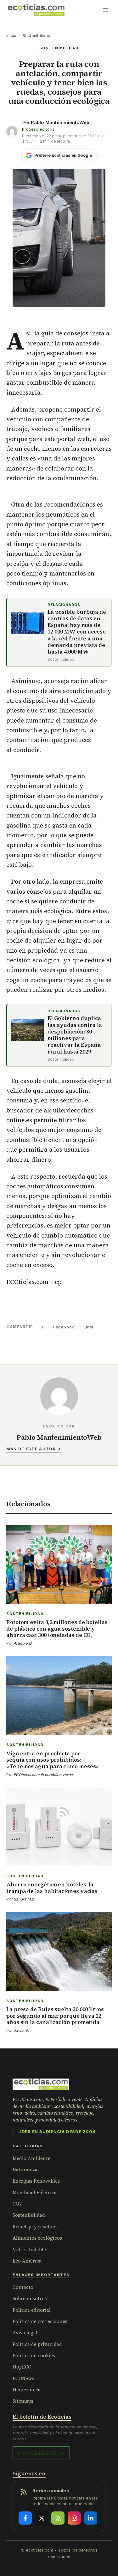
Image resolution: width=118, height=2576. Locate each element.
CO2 (17, 2204)
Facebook (64, 1327)
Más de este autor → (34, 1449)
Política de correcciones (40, 2321)
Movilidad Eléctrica (35, 2192)
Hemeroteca (27, 2390)
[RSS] (58, 2518)
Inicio (11, 36)
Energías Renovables (36, 2181)
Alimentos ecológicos (37, 2238)
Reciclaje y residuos (35, 2227)
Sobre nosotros (30, 2298)
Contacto (23, 2287)
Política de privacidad (37, 2344)
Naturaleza (25, 2170)
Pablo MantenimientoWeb (60, 122)
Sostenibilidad (37, 36)
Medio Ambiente (31, 2158)
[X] (42, 2518)
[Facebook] (25, 2518)
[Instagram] (74, 2518)
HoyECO (22, 2367)
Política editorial (32, 2310)
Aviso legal (25, 2333)
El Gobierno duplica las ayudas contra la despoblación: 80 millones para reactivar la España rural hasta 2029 (75, 1035)
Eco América (27, 2261)
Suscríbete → (41, 2453)
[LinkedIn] (91, 2518)
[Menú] (105, 10)
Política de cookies (34, 2355)
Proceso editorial (39, 129)
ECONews (23, 2378)
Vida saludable (29, 2250)
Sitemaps (23, 2401)
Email (89, 1327)
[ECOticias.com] (36, 10)
